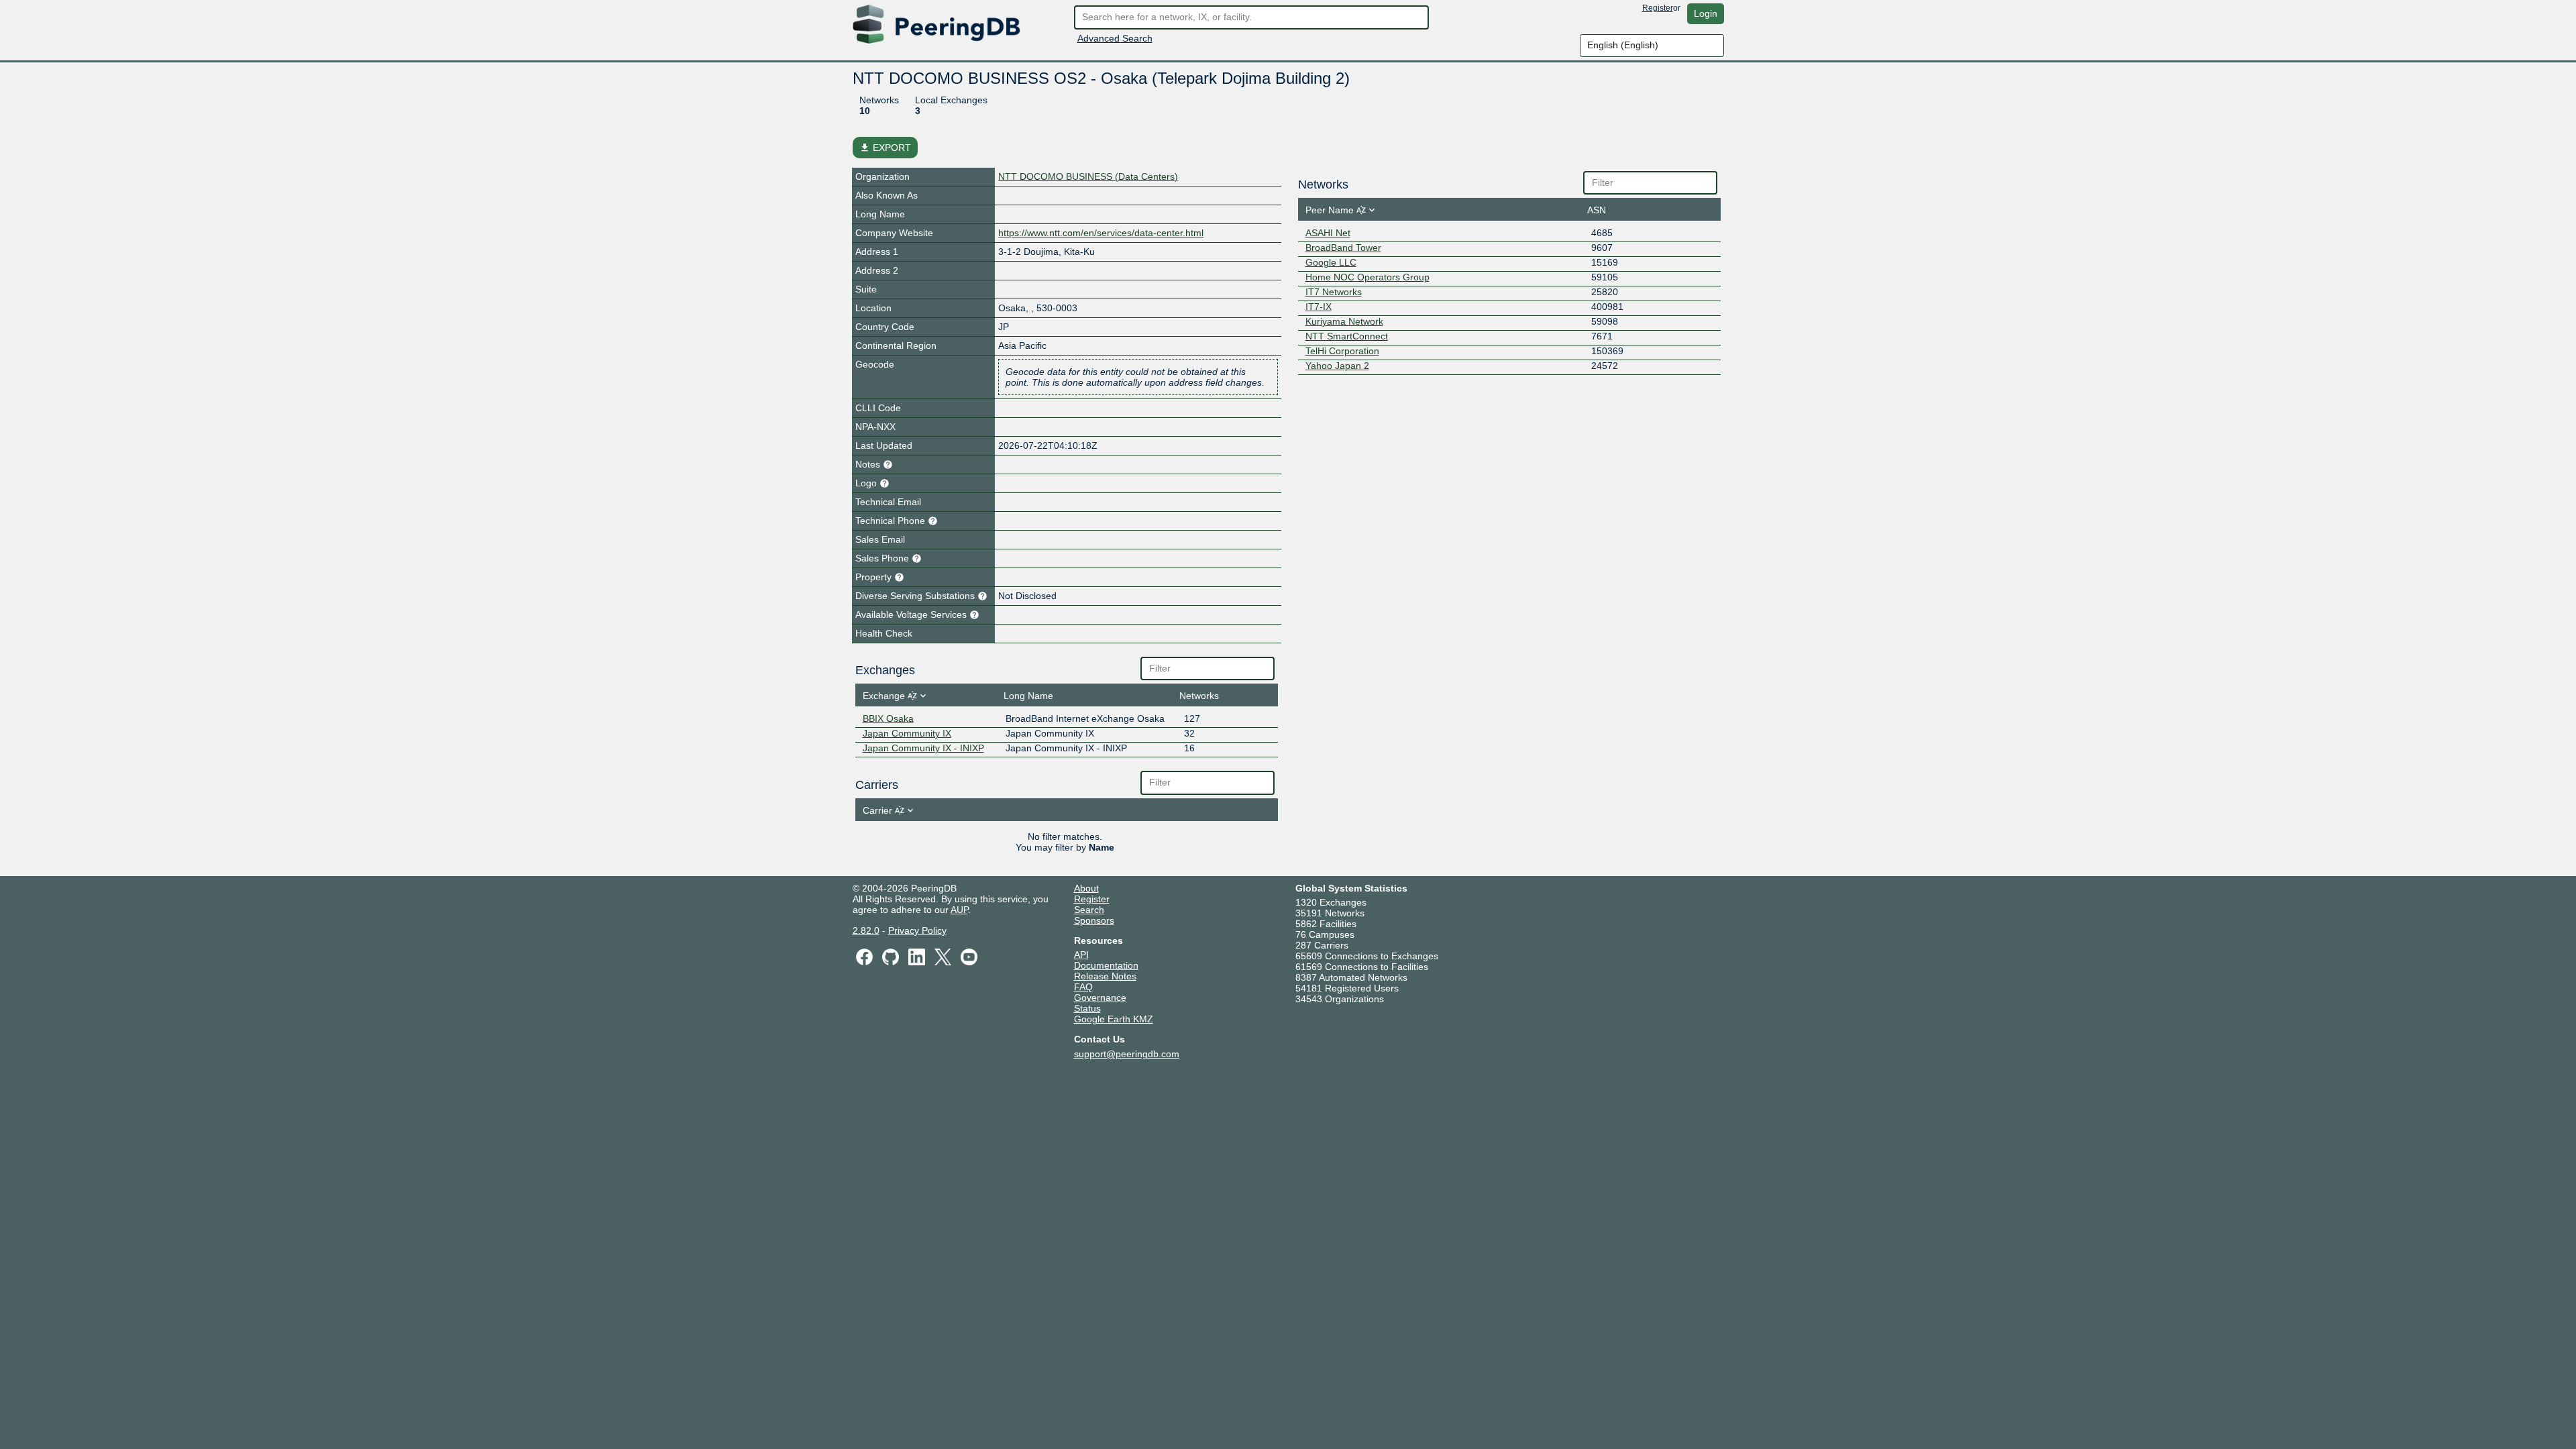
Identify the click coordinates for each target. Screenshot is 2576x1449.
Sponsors (1094, 920)
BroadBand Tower (1343, 248)
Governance (1100, 998)
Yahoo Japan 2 (1337, 366)
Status (1087, 1008)
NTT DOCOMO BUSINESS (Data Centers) (1088, 176)
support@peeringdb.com (1127, 1054)
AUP (959, 910)
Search (1089, 910)
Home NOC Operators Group (1367, 277)
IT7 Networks (1334, 292)
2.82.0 (866, 930)
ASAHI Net (1328, 233)
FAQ (1083, 987)
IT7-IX (1319, 307)
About (1086, 888)
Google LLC (1331, 262)
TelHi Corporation (1342, 351)
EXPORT (885, 148)
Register (1658, 8)
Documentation (1106, 965)
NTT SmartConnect (1347, 336)
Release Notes (1105, 976)
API (1081, 955)
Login (1706, 13)
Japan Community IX (907, 733)
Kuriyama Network (1344, 321)
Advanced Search (1115, 38)
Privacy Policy (917, 930)
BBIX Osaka (888, 718)
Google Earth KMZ (1114, 1019)
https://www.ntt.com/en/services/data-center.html (1101, 233)
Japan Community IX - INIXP (923, 748)
